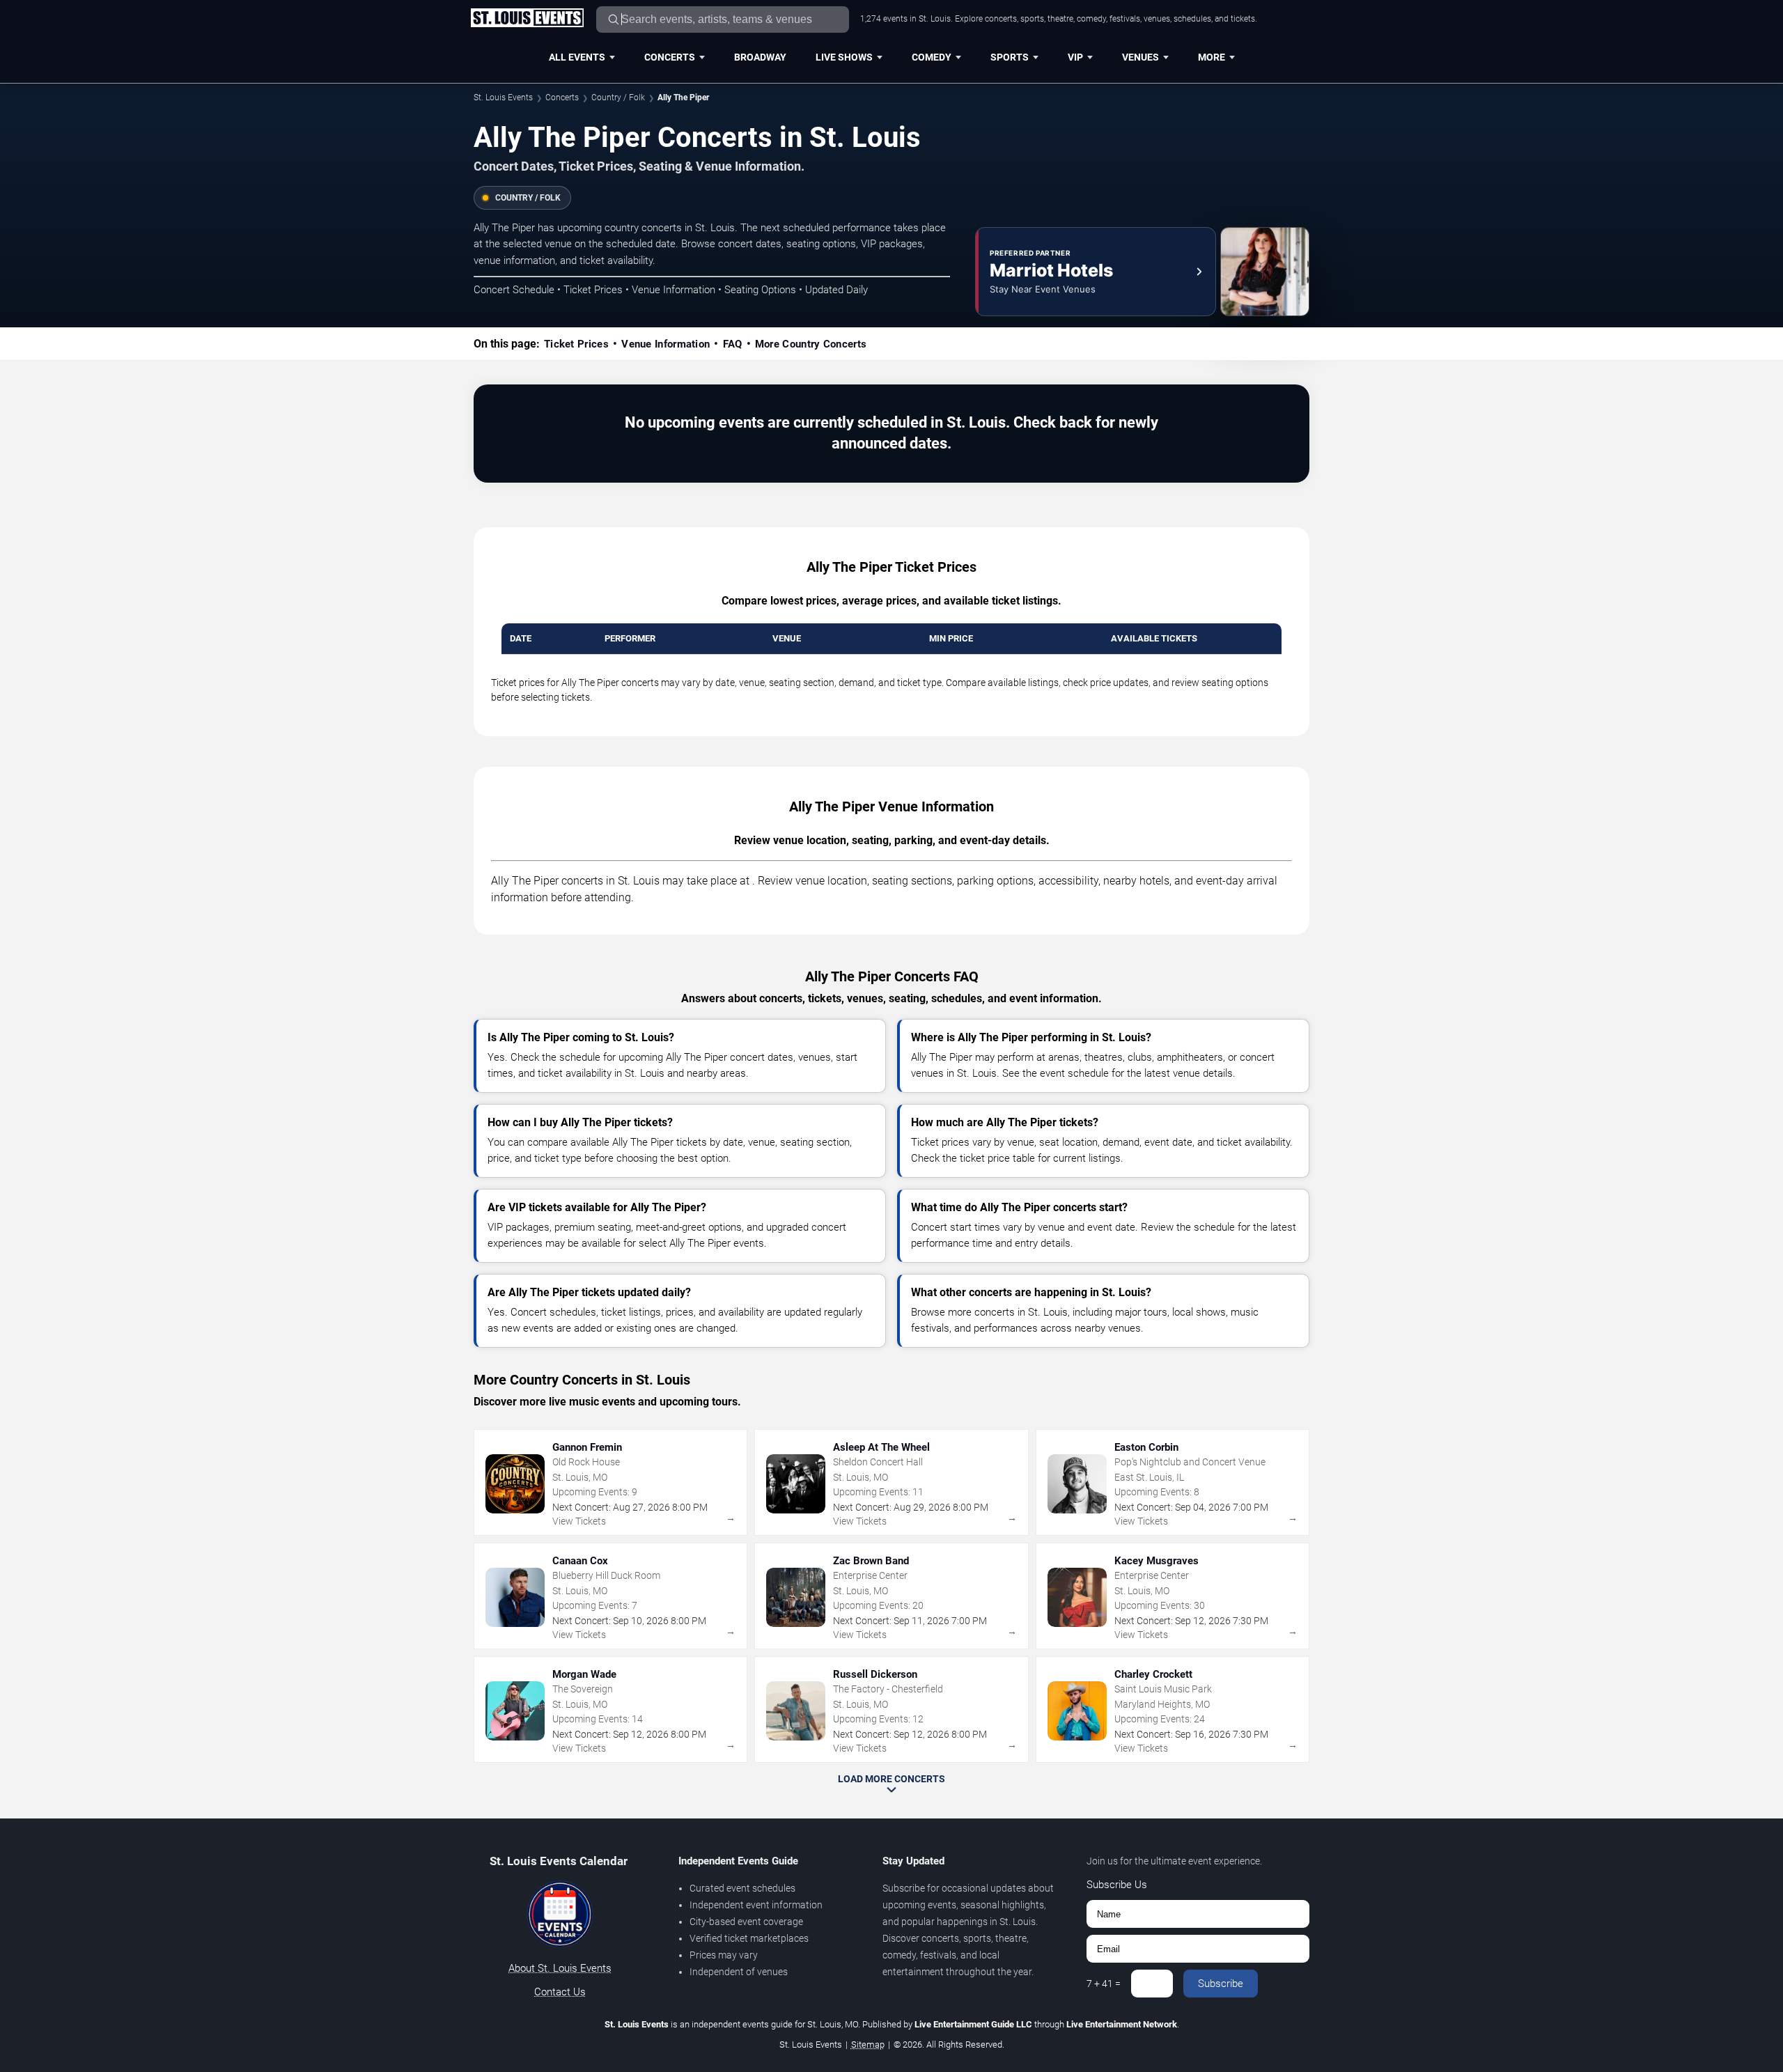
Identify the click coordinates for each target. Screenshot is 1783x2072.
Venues (1140, 57)
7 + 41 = (1104, 1984)
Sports (1010, 57)
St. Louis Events (503, 98)
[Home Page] (527, 19)
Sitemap (868, 2044)
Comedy (932, 57)
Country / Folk (618, 98)
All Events (577, 57)
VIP (1075, 57)
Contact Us (560, 1992)
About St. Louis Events (560, 1968)
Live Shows (844, 57)
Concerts (670, 57)
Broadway (760, 57)
